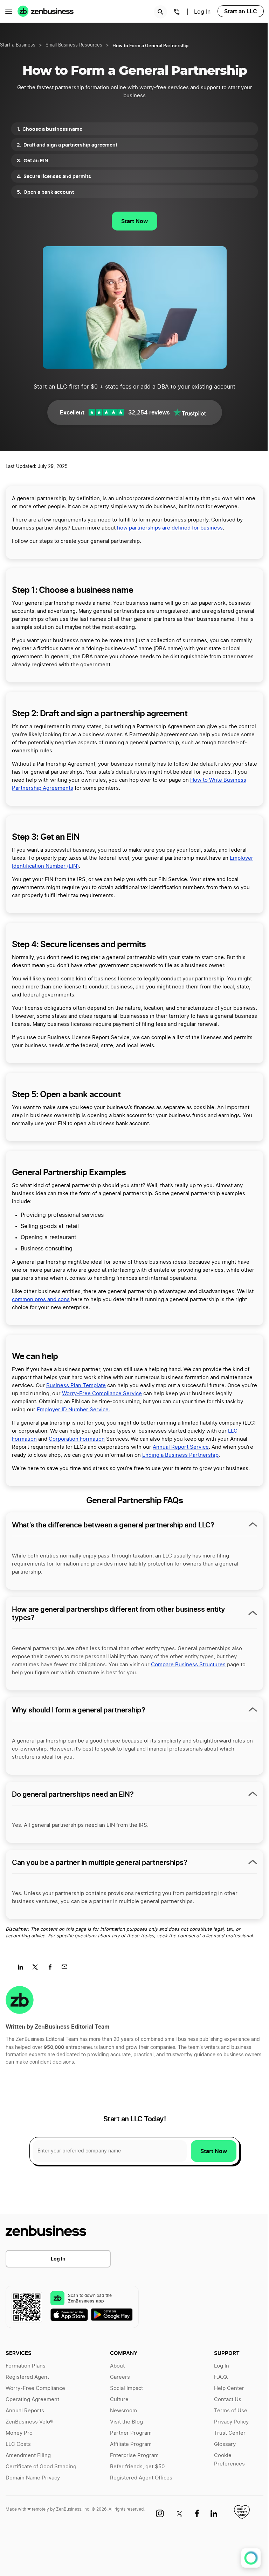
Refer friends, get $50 (137, 2467)
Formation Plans (26, 2366)
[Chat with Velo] (251, 2558)
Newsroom (123, 2411)
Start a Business (18, 45)
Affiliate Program (131, 2444)
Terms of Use (231, 2411)
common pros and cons (41, 1300)
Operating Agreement (32, 2400)
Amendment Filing (28, 2456)
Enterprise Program (134, 2456)
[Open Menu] (9, 11)
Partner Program (131, 2433)
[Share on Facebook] (52, 1969)
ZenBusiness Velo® (30, 2422)
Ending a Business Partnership (180, 1455)
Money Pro (19, 2433)
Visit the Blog (126, 2422)
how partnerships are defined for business (170, 528)
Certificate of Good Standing (41, 2467)
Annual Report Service (181, 1447)
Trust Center (230, 2433)
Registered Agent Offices (141, 2478)
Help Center (229, 2388)
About (117, 2366)
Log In (58, 2259)
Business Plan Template (76, 1386)
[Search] (160, 12)
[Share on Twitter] (38, 1969)
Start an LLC (241, 11)
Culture (119, 2400)
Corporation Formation (77, 1439)
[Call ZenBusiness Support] (177, 13)
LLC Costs (18, 2444)
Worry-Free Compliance (35, 2388)
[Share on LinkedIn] (23, 1969)
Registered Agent (27, 2377)
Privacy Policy (231, 2422)
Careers (120, 2377)
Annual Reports (25, 2411)
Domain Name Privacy (33, 2478)
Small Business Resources (74, 45)
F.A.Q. (221, 2377)
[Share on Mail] (67, 1969)
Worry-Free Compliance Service (102, 1394)
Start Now (134, 221)
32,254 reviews (149, 412)
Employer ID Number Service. (73, 1410)
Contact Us (228, 2400)
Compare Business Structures (188, 1665)
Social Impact (126, 2388)
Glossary (225, 2444)
